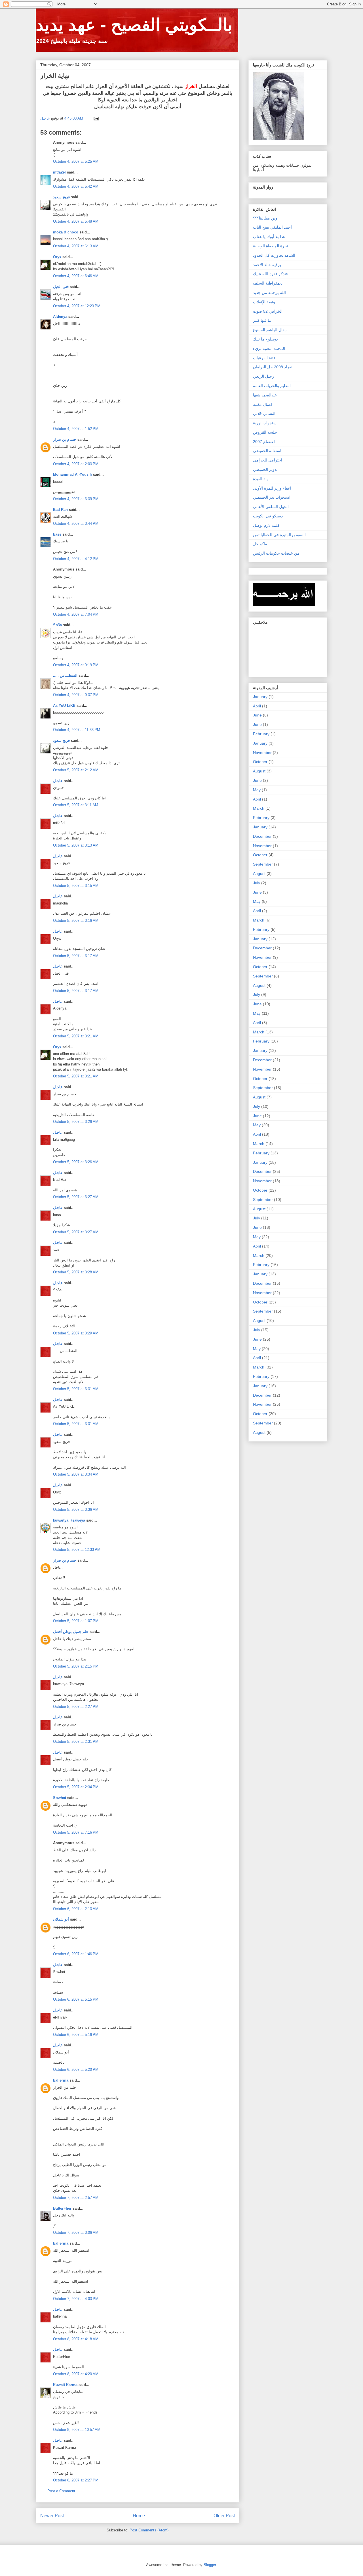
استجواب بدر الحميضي (272, 497)
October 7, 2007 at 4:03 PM (76, 2299)
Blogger (210, 2565)
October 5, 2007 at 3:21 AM (76, 1036)
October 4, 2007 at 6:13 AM (76, 246)
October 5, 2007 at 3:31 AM (76, 1389)
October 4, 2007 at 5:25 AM (76, 161)
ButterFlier (62, 2208)
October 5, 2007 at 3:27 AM (76, 1197)
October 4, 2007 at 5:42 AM (76, 186)
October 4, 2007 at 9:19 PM (76, 665)
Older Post (224, 2516)
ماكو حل (260, 544)
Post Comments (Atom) (149, 2530)
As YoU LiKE (64, 706)
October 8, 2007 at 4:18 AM (76, 2339)
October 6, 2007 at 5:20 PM (76, 2070)
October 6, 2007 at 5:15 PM (76, 1999)
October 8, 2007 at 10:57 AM (77, 2430)
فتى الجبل (61, 287)
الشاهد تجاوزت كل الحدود (274, 255)
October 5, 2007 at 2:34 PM (76, 1787)
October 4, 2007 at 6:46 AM (76, 276)
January (260, 697)
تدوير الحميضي (265, 469)
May (257, 790)
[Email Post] (96, 118)
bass (57, 534)
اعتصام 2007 (264, 442)
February (261, 734)
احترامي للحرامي (268, 460)
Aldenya (60, 316)
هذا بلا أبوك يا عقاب (269, 237)
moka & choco (66, 232)
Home (139, 2516)
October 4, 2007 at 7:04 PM (76, 614)
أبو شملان (61, 1919)
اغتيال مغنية (263, 404)
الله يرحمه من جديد (269, 293)
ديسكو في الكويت (268, 516)
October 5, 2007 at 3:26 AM (76, 1122)
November (262, 753)
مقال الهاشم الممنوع (270, 330)
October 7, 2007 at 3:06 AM (76, 2233)
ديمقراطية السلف (268, 283)
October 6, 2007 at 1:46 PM (76, 1954)
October (260, 762)
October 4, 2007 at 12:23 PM (77, 306)
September (263, 864)
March (259, 808)
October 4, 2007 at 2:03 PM (76, 464)
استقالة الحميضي (267, 451)
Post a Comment (61, 2491)
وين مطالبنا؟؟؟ (265, 218)
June (257, 715)
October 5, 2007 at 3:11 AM (76, 805)
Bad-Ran (60, 510)
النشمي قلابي (264, 413)
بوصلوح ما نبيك (265, 339)
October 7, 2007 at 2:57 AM (76, 2198)
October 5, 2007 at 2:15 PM (76, 1666)
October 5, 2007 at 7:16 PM (76, 1832)
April (257, 706)
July (257, 883)
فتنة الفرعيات (264, 358)
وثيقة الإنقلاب (264, 302)
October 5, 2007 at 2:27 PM (76, 1707)
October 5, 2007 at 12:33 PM (77, 1550)
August (259, 771)
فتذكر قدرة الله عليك (270, 274)
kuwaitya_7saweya (69, 1520)
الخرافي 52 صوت (268, 311)
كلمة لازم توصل (266, 525)
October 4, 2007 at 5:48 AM (76, 221)
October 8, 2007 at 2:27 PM (76, 2480)
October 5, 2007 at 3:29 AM (76, 1333)
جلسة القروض (265, 432)
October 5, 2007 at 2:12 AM (76, 770)
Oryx (57, 257)
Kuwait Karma (65, 2385)
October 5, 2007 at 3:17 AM (76, 956)
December (262, 836)
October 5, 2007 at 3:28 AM (76, 1272)
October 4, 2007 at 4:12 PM (76, 559)
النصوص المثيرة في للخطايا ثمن (279, 535)
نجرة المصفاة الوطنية (271, 246)
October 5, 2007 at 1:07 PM (76, 1621)
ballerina (61, 2080)
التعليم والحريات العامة (272, 386)
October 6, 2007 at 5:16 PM (76, 2035)
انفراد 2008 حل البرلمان (273, 367)
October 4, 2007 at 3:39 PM (76, 499)
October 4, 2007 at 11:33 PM (77, 730)
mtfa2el (59, 172)
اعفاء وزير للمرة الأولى (272, 488)
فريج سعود (61, 197)
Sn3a (57, 625)
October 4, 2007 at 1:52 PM (76, 429)
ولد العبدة (261, 479)
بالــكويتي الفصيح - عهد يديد (134, 25)
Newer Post (52, 2516)
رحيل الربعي (263, 376)
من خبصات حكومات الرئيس (276, 553)
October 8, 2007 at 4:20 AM (76, 2374)
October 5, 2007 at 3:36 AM (76, 1510)
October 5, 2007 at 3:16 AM (76, 921)
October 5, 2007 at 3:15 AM (76, 886)
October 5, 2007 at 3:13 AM (76, 845)
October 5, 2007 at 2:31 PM (76, 1742)
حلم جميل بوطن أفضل (71, 1632)
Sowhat (60, 1798)
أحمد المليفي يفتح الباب (272, 227)
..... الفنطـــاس (65, 675)
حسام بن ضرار (65, 439)
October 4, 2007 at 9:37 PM (76, 695)
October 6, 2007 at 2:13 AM (76, 1909)
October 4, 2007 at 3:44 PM (76, 524)
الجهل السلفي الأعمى (271, 507)
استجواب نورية (265, 423)
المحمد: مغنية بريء (269, 348)
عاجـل (58, 781)
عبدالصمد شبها (265, 395)
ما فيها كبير (262, 320)
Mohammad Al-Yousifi (72, 474)
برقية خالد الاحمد (267, 265)
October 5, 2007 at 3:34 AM (76, 1474)
